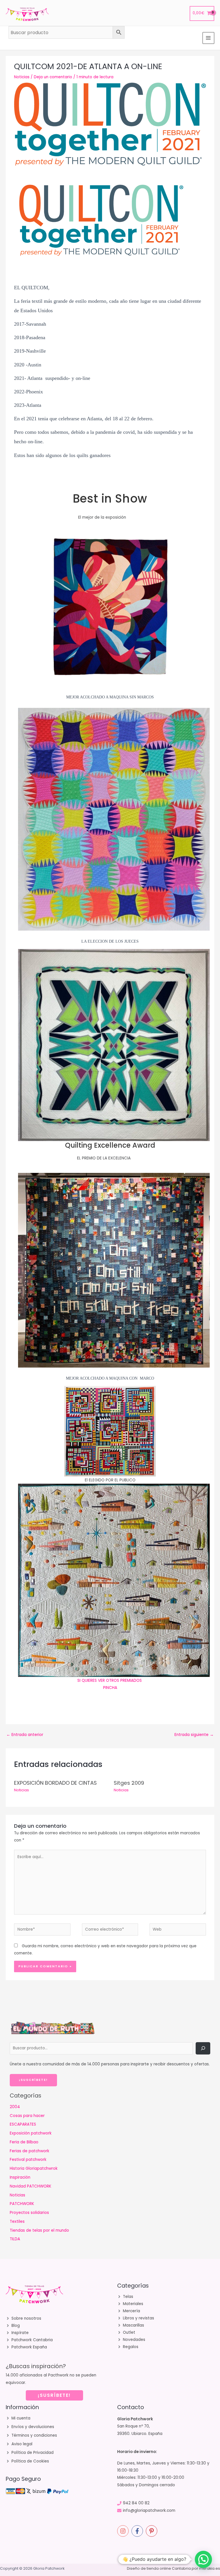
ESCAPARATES (23, 2124)
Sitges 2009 (129, 1783)
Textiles (17, 2221)
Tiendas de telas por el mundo (39, 2230)
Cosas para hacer (27, 2116)
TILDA (15, 2239)
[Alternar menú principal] (208, 38)
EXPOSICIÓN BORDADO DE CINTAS (55, 1783)
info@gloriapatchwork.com (149, 2510)
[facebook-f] (138, 2531)
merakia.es (210, 2568)
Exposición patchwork (31, 2133)
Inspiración (20, 2177)
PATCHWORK (22, 2204)
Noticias (22, 77)
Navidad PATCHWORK (31, 2186)
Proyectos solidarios (29, 2213)
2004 (15, 2107)
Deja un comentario (53, 77)
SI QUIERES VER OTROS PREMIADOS (110, 1680)
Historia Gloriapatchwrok (34, 2168)
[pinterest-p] (152, 2531)
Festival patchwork (28, 2160)
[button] (203, 2559)
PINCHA (110, 1688)
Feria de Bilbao (24, 2142)
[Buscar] (203, 2048)
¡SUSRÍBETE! (54, 2395)
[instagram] (124, 2531)
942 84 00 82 (136, 2503)
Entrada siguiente (194, 1735)
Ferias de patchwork (30, 2151)
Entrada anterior (25, 1735)
